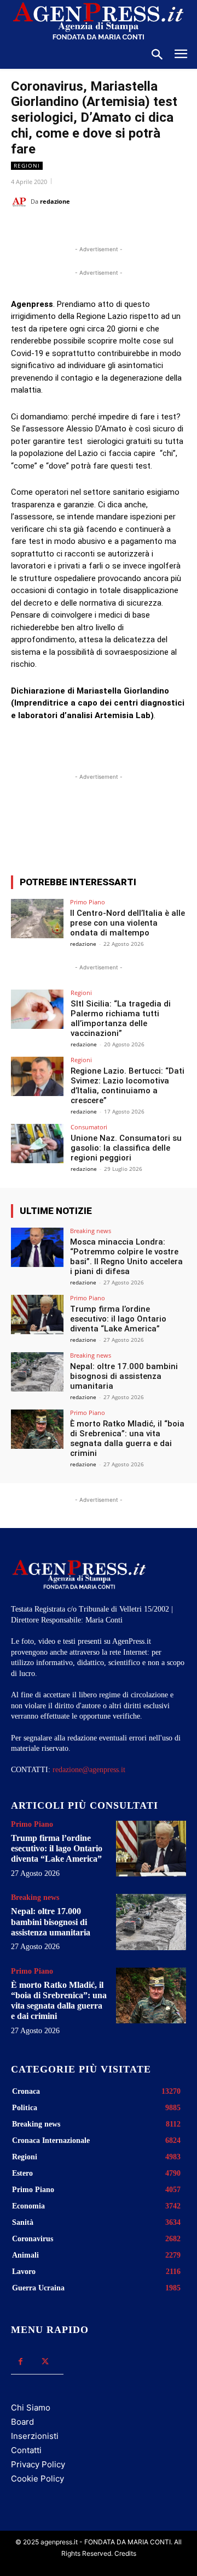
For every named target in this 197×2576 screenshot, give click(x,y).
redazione (55, 201)
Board (22, 2422)
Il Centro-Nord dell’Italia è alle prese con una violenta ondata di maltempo (128, 923)
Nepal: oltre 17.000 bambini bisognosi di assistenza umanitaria (124, 1376)
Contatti (26, 2450)
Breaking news (91, 1231)
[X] (82, 229)
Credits (125, 2553)
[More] (155, 827)
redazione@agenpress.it (89, 1770)
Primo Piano (88, 902)
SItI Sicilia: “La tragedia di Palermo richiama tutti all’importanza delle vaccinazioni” (121, 1018)
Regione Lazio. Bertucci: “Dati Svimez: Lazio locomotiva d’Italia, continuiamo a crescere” (128, 1086)
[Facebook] (56, 229)
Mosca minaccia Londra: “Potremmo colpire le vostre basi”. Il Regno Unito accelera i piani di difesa (126, 1257)
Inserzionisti (35, 2436)
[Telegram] (157, 229)
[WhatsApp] (107, 229)
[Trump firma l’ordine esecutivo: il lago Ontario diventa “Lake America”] (37, 1314)
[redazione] (21, 202)
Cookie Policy (37, 2479)
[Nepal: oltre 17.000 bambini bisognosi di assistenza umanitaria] (37, 1372)
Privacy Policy (38, 2464)
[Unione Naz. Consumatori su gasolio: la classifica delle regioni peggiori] (37, 1144)
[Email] (132, 229)
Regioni (27, 165)
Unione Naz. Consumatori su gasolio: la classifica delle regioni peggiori (126, 1148)
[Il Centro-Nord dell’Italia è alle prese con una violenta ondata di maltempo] (37, 919)
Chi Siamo (31, 2408)
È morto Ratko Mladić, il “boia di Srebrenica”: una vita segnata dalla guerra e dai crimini (127, 1438)
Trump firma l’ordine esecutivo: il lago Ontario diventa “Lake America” (118, 1319)
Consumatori (89, 1127)
